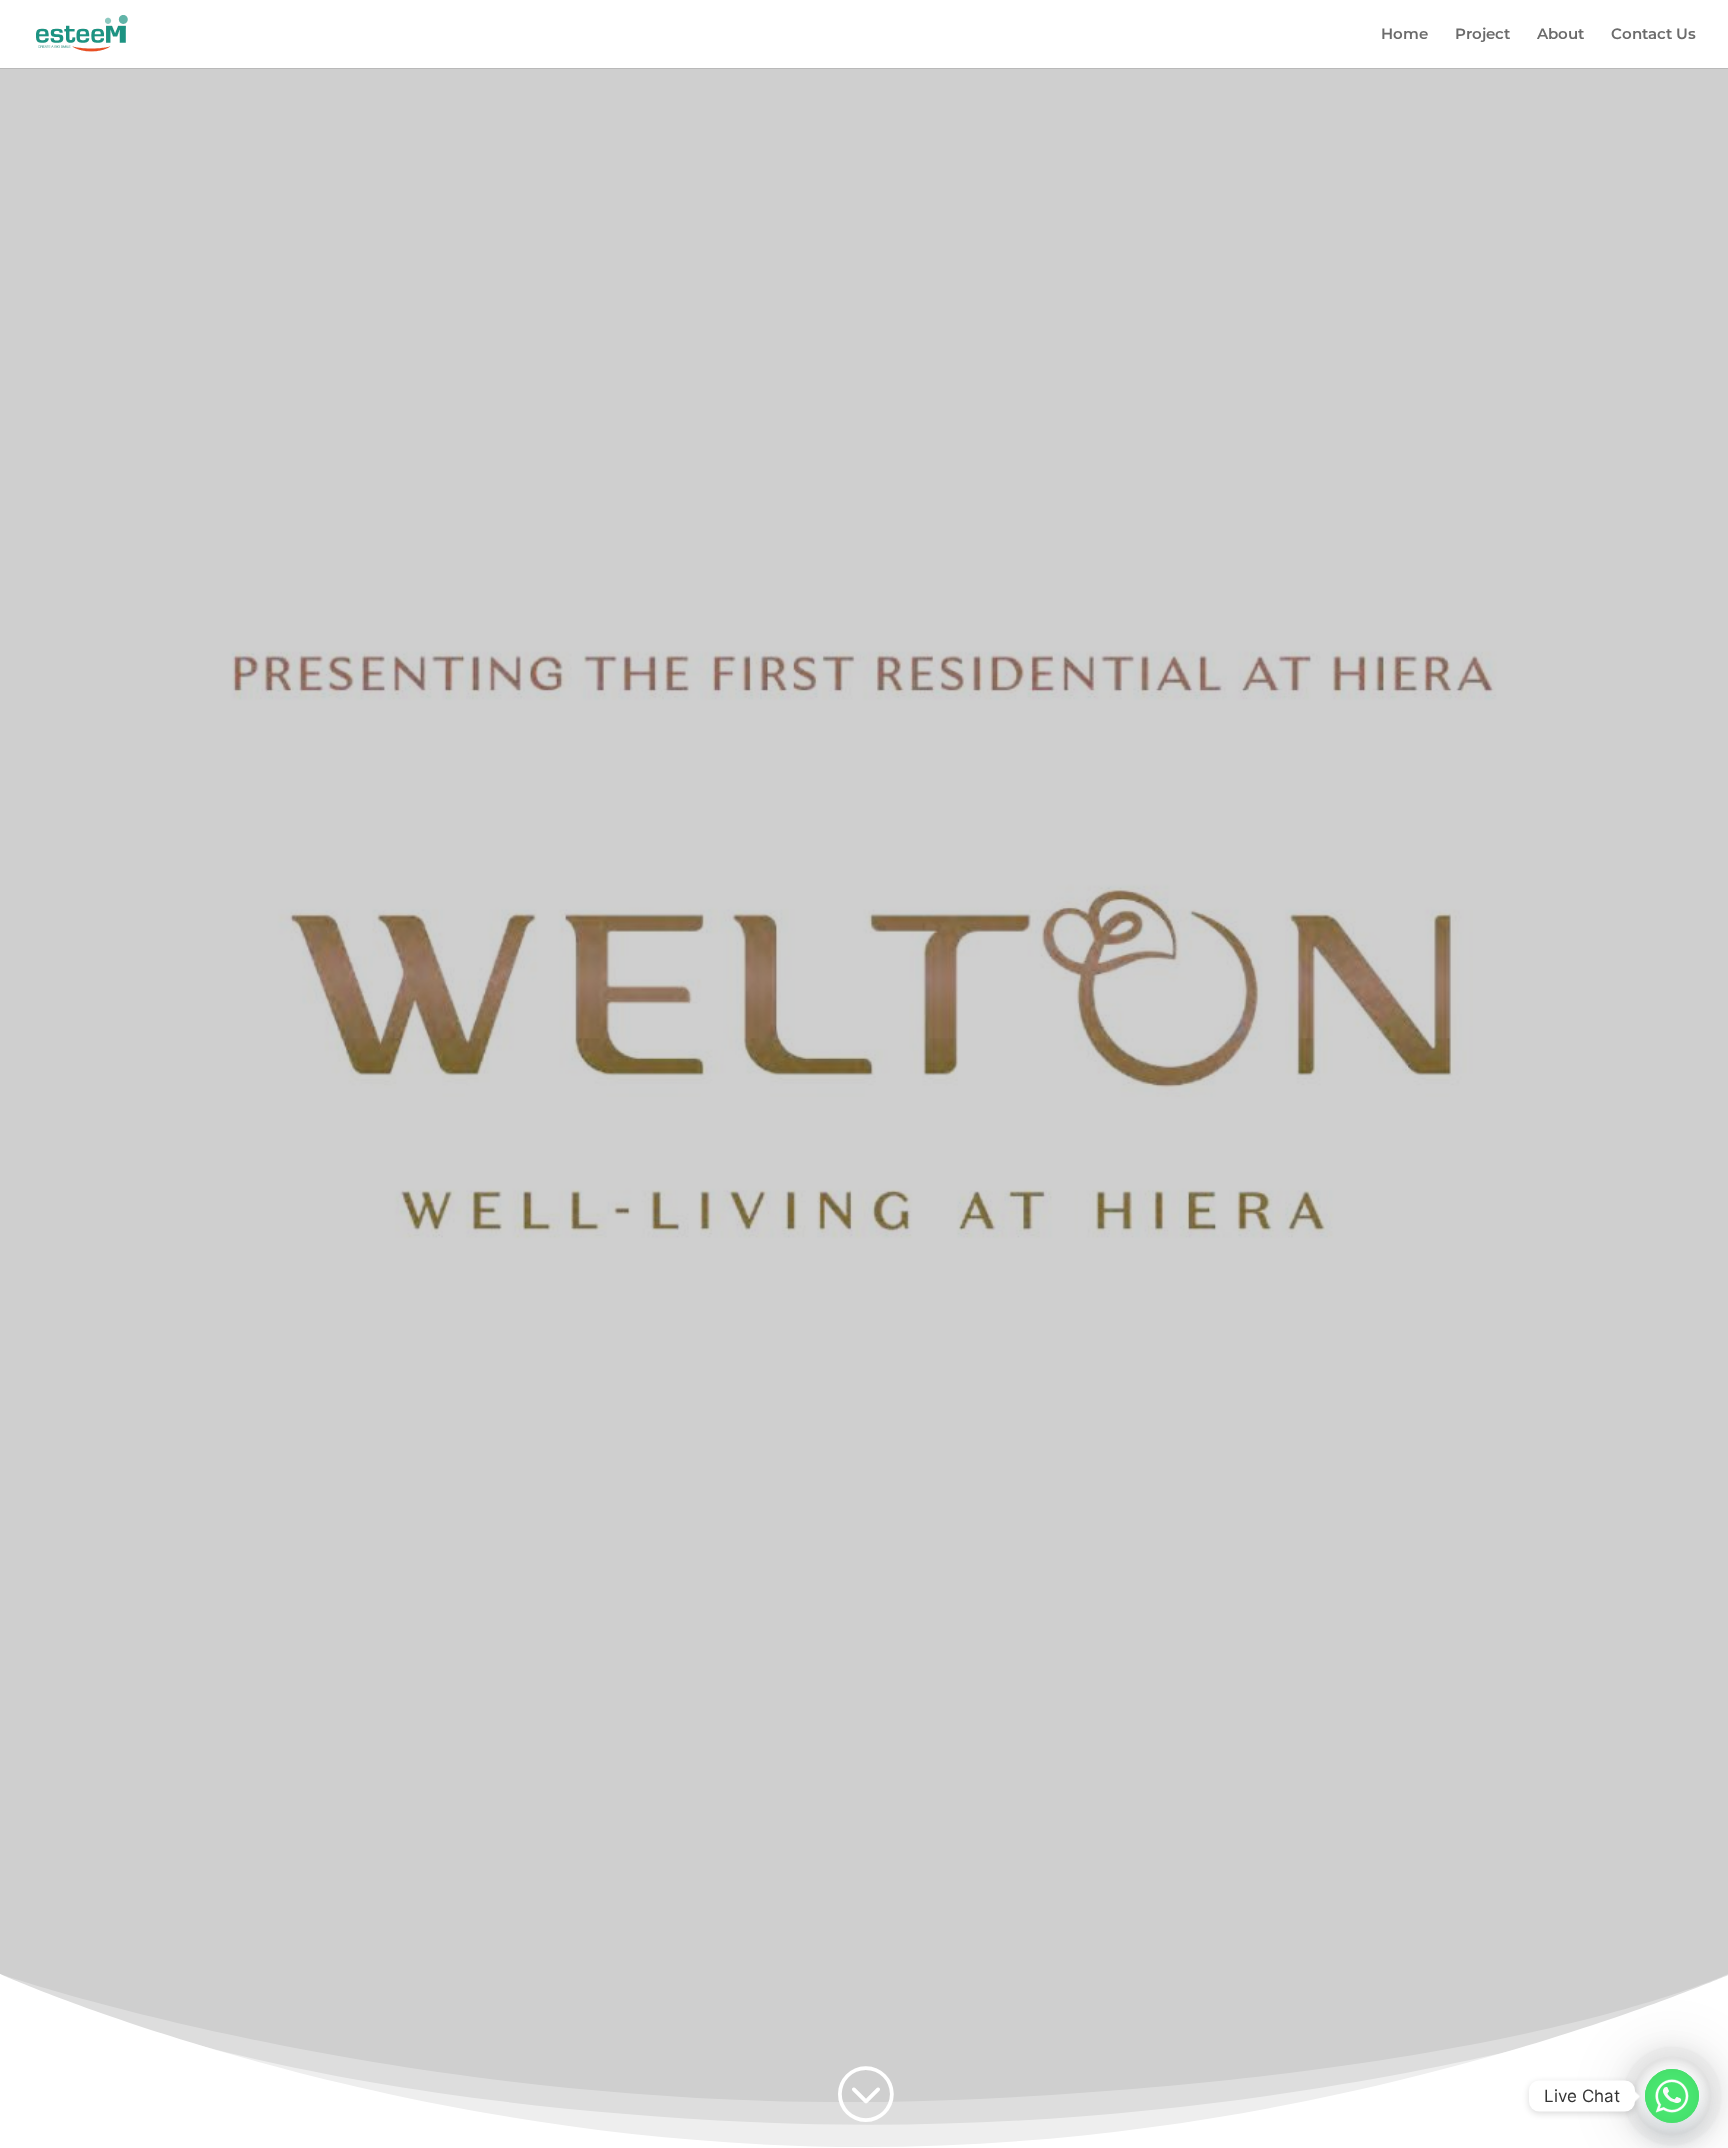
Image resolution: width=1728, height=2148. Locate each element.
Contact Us (1653, 35)
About (1560, 35)
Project (1482, 35)
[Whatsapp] (1672, 2096)
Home (1404, 35)
